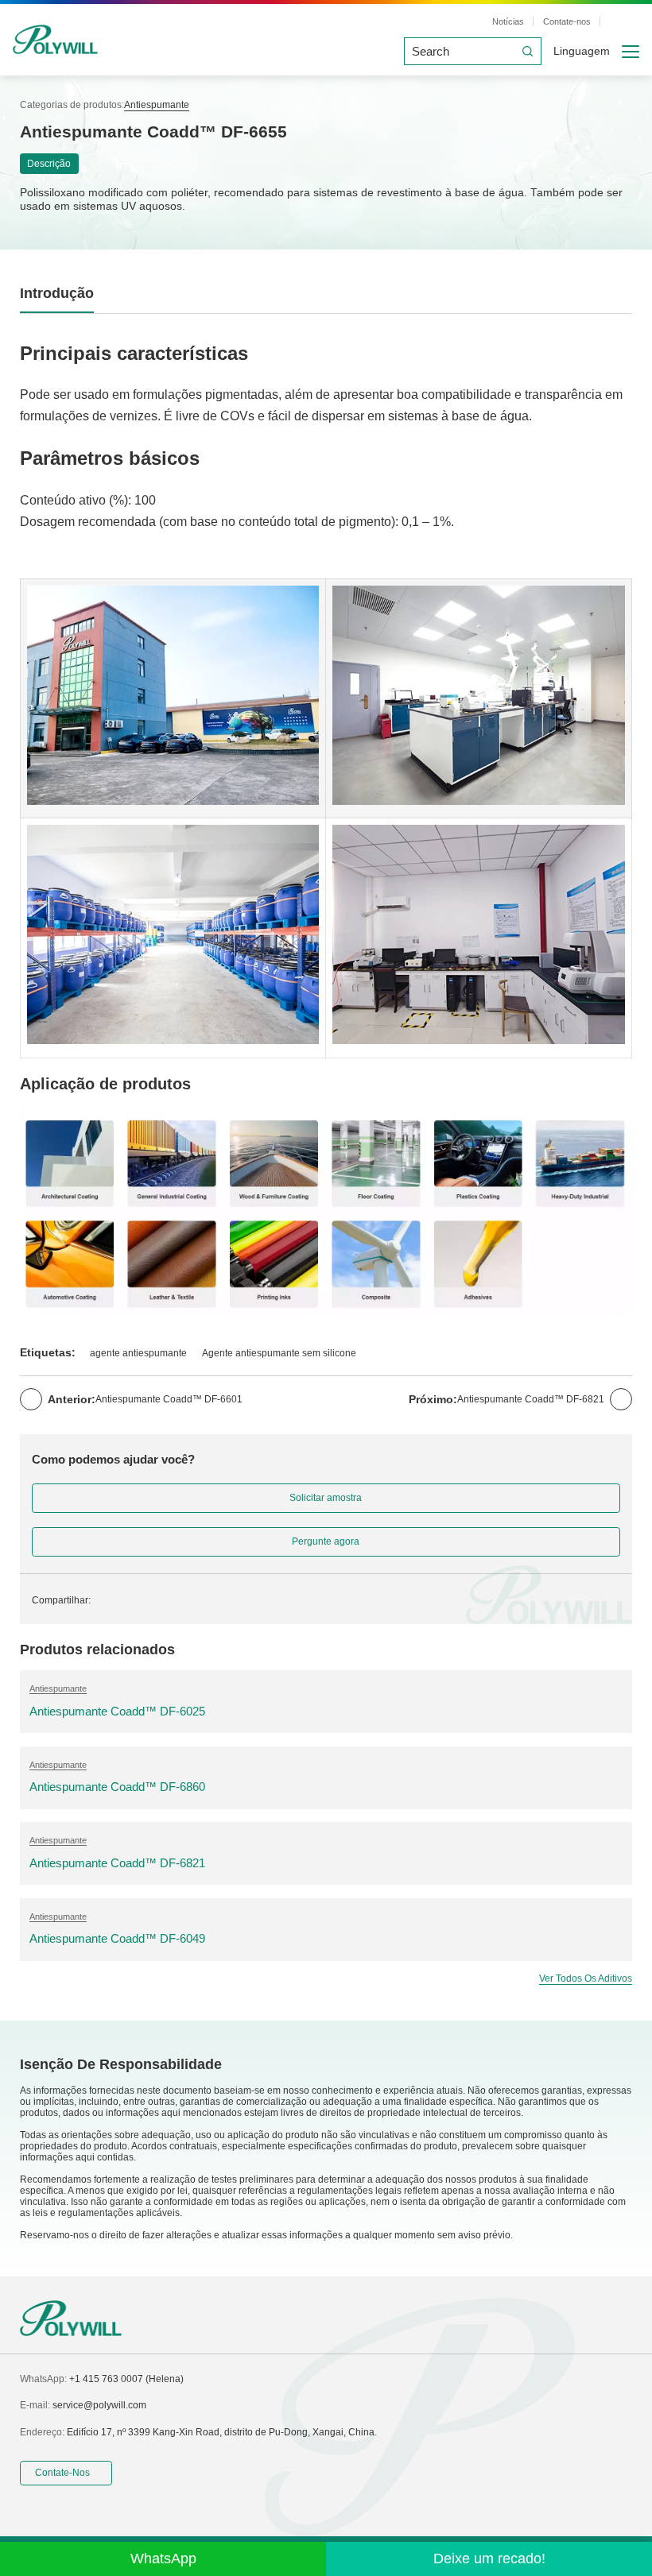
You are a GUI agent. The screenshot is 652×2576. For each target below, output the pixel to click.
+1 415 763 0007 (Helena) (126, 2379)
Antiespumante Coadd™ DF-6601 (169, 1399)
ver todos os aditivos (586, 1978)
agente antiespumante (138, 1353)
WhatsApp (163, 2559)
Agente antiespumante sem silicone (279, 1353)
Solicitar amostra (326, 1498)
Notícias (508, 21)
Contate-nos (567, 21)
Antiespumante (157, 105)
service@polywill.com (99, 2405)
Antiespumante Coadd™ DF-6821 (531, 1399)
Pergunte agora (326, 1541)
